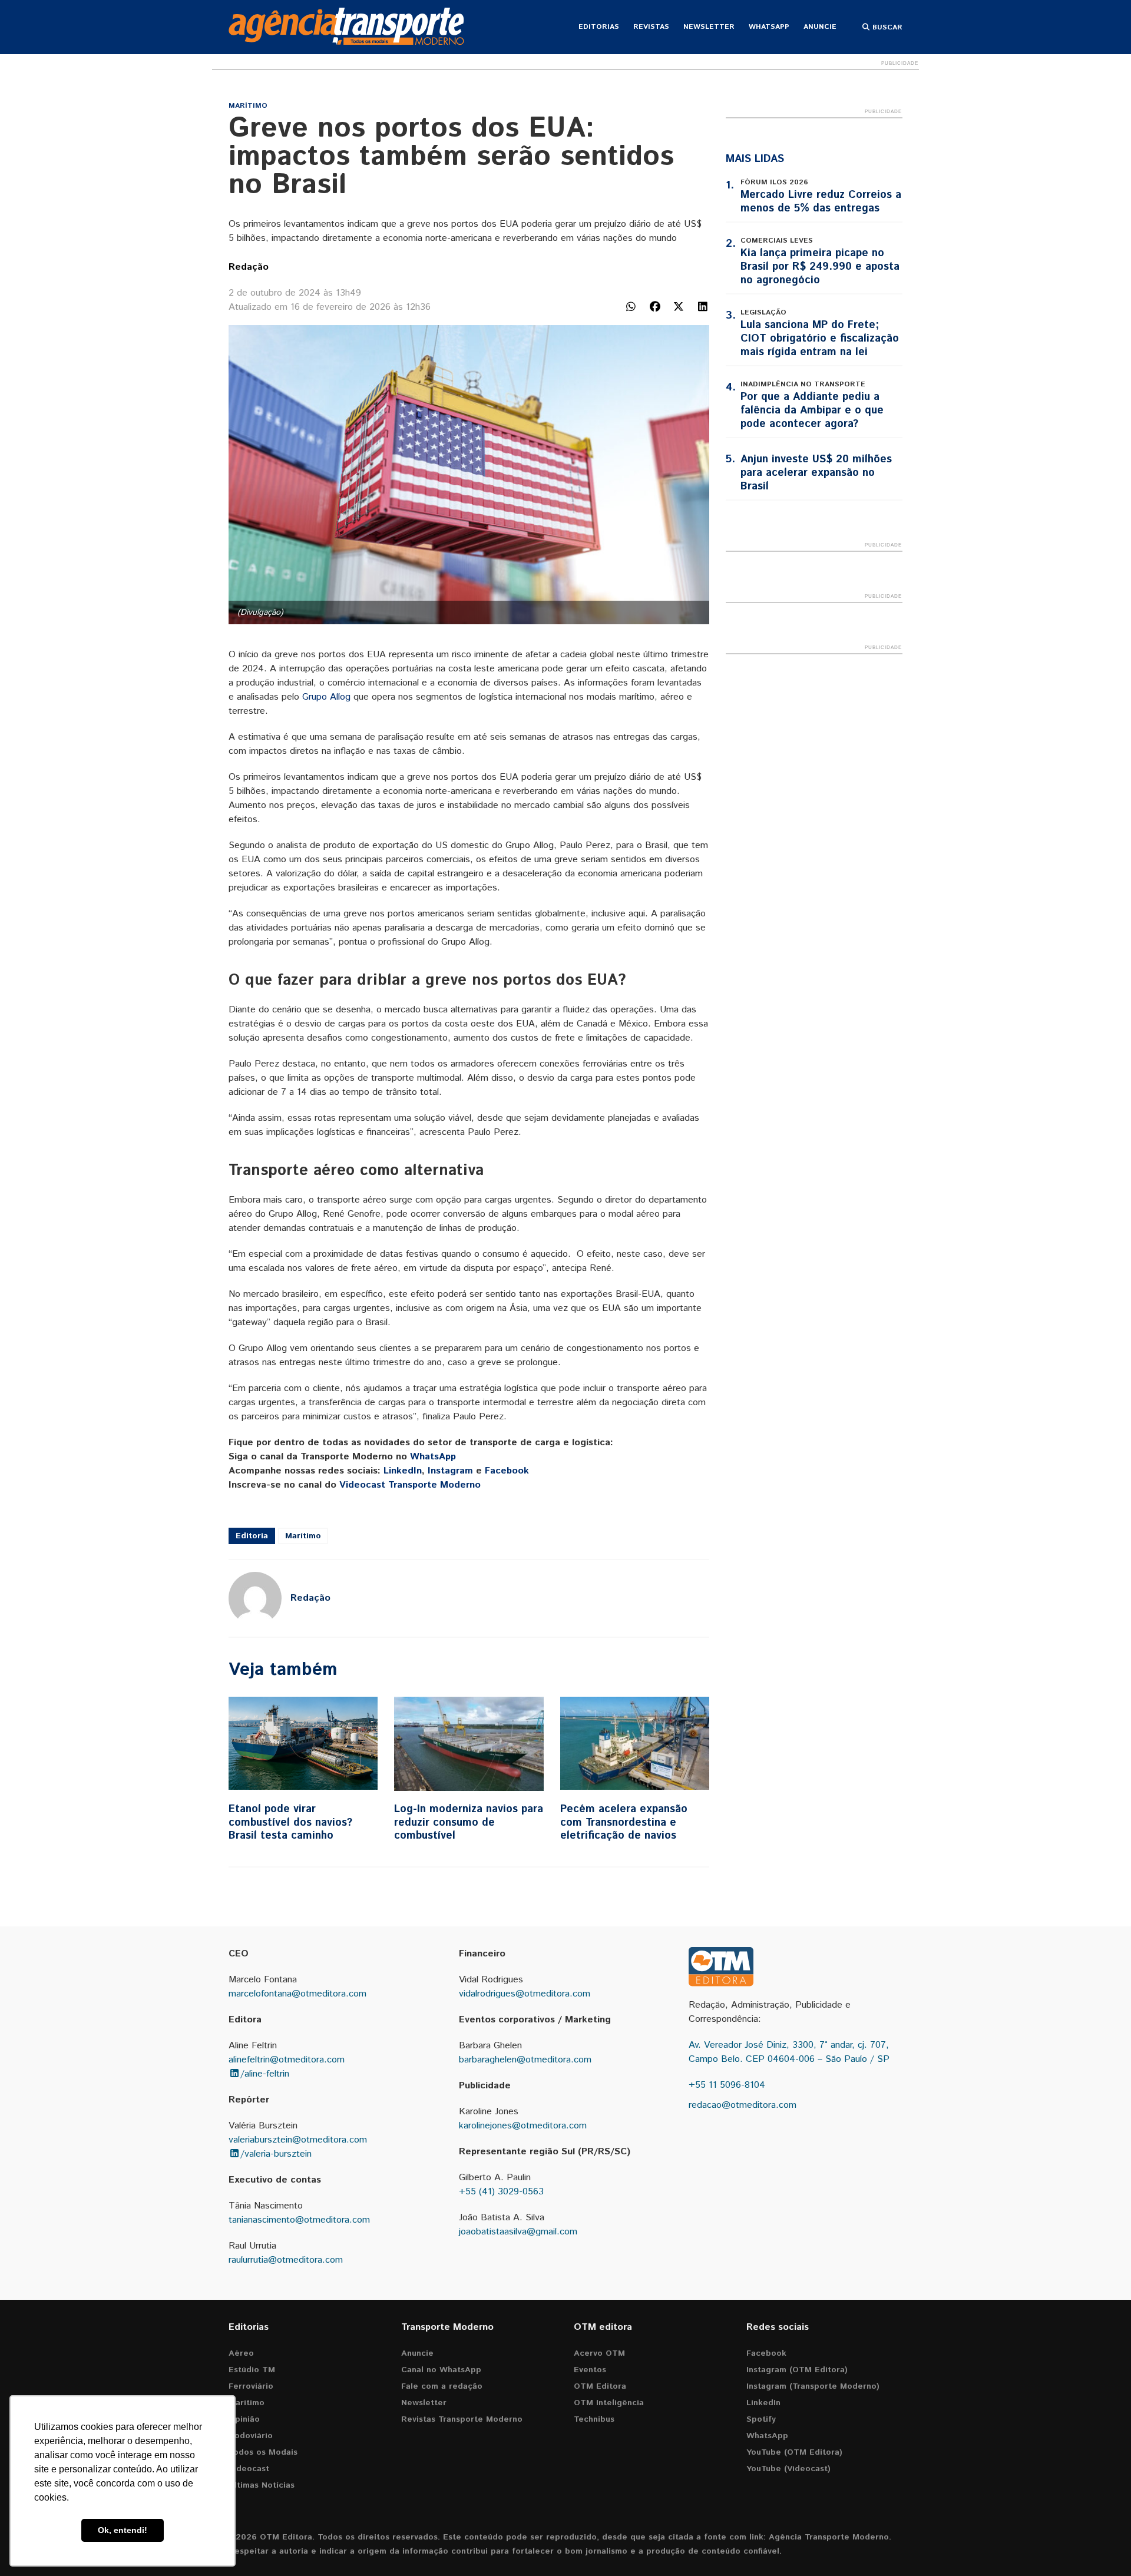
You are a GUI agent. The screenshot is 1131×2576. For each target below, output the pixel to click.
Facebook (507, 1471)
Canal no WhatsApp (441, 2370)
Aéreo (241, 2353)
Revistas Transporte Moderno (462, 2419)
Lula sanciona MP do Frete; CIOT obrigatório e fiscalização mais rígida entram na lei (820, 339)
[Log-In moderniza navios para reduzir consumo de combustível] (469, 1744)
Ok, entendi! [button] (123, 2530)
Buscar (886, 27)
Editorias (599, 27)
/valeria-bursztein (276, 2154)
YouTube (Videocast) (788, 2469)
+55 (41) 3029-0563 (501, 2192)
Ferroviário (251, 2386)
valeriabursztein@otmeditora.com (298, 2140)
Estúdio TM (252, 2370)
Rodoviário (251, 2436)
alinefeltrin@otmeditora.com (287, 2060)
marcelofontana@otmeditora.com (297, 1994)
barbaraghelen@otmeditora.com (525, 2060)
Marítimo (248, 106)
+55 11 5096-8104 (727, 2085)
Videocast (249, 2469)
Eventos (590, 2370)
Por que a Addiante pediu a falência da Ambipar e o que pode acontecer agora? (812, 410)
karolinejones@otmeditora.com (523, 2126)
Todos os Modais (263, 2452)
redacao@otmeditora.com (743, 2105)
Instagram (450, 1471)
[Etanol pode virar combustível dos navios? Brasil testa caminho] (303, 1744)
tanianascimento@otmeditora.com (299, 2220)
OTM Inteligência (609, 2403)
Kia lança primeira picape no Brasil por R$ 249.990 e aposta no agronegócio (820, 267)
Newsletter (709, 27)
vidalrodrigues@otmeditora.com (525, 1994)
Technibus (594, 2419)
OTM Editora (600, 2386)
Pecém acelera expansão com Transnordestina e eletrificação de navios (624, 1822)
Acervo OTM (599, 2353)
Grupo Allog (326, 697)
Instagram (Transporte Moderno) (813, 2386)
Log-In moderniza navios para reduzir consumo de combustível (469, 1822)
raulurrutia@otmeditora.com (286, 2260)
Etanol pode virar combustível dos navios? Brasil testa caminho (290, 1822)
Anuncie (820, 27)
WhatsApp (769, 27)
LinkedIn (403, 1471)
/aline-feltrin (265, 2074)
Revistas (651, 27)
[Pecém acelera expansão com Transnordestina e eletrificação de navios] (635, 1744)
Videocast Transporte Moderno (410, 1485)
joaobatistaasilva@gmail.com (518, 2232)
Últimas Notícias (262, 2485)
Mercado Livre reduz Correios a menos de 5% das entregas (821, 202)
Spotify (761, 2419)
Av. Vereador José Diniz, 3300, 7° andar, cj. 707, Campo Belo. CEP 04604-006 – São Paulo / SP (789, 2052)
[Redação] (255, 1598)
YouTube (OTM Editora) (794, 2452)
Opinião (244, 2419)
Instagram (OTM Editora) (797, 2370)
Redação (249, 267)
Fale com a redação (442, 2386)
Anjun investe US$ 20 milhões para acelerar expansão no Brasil (816, 473)
